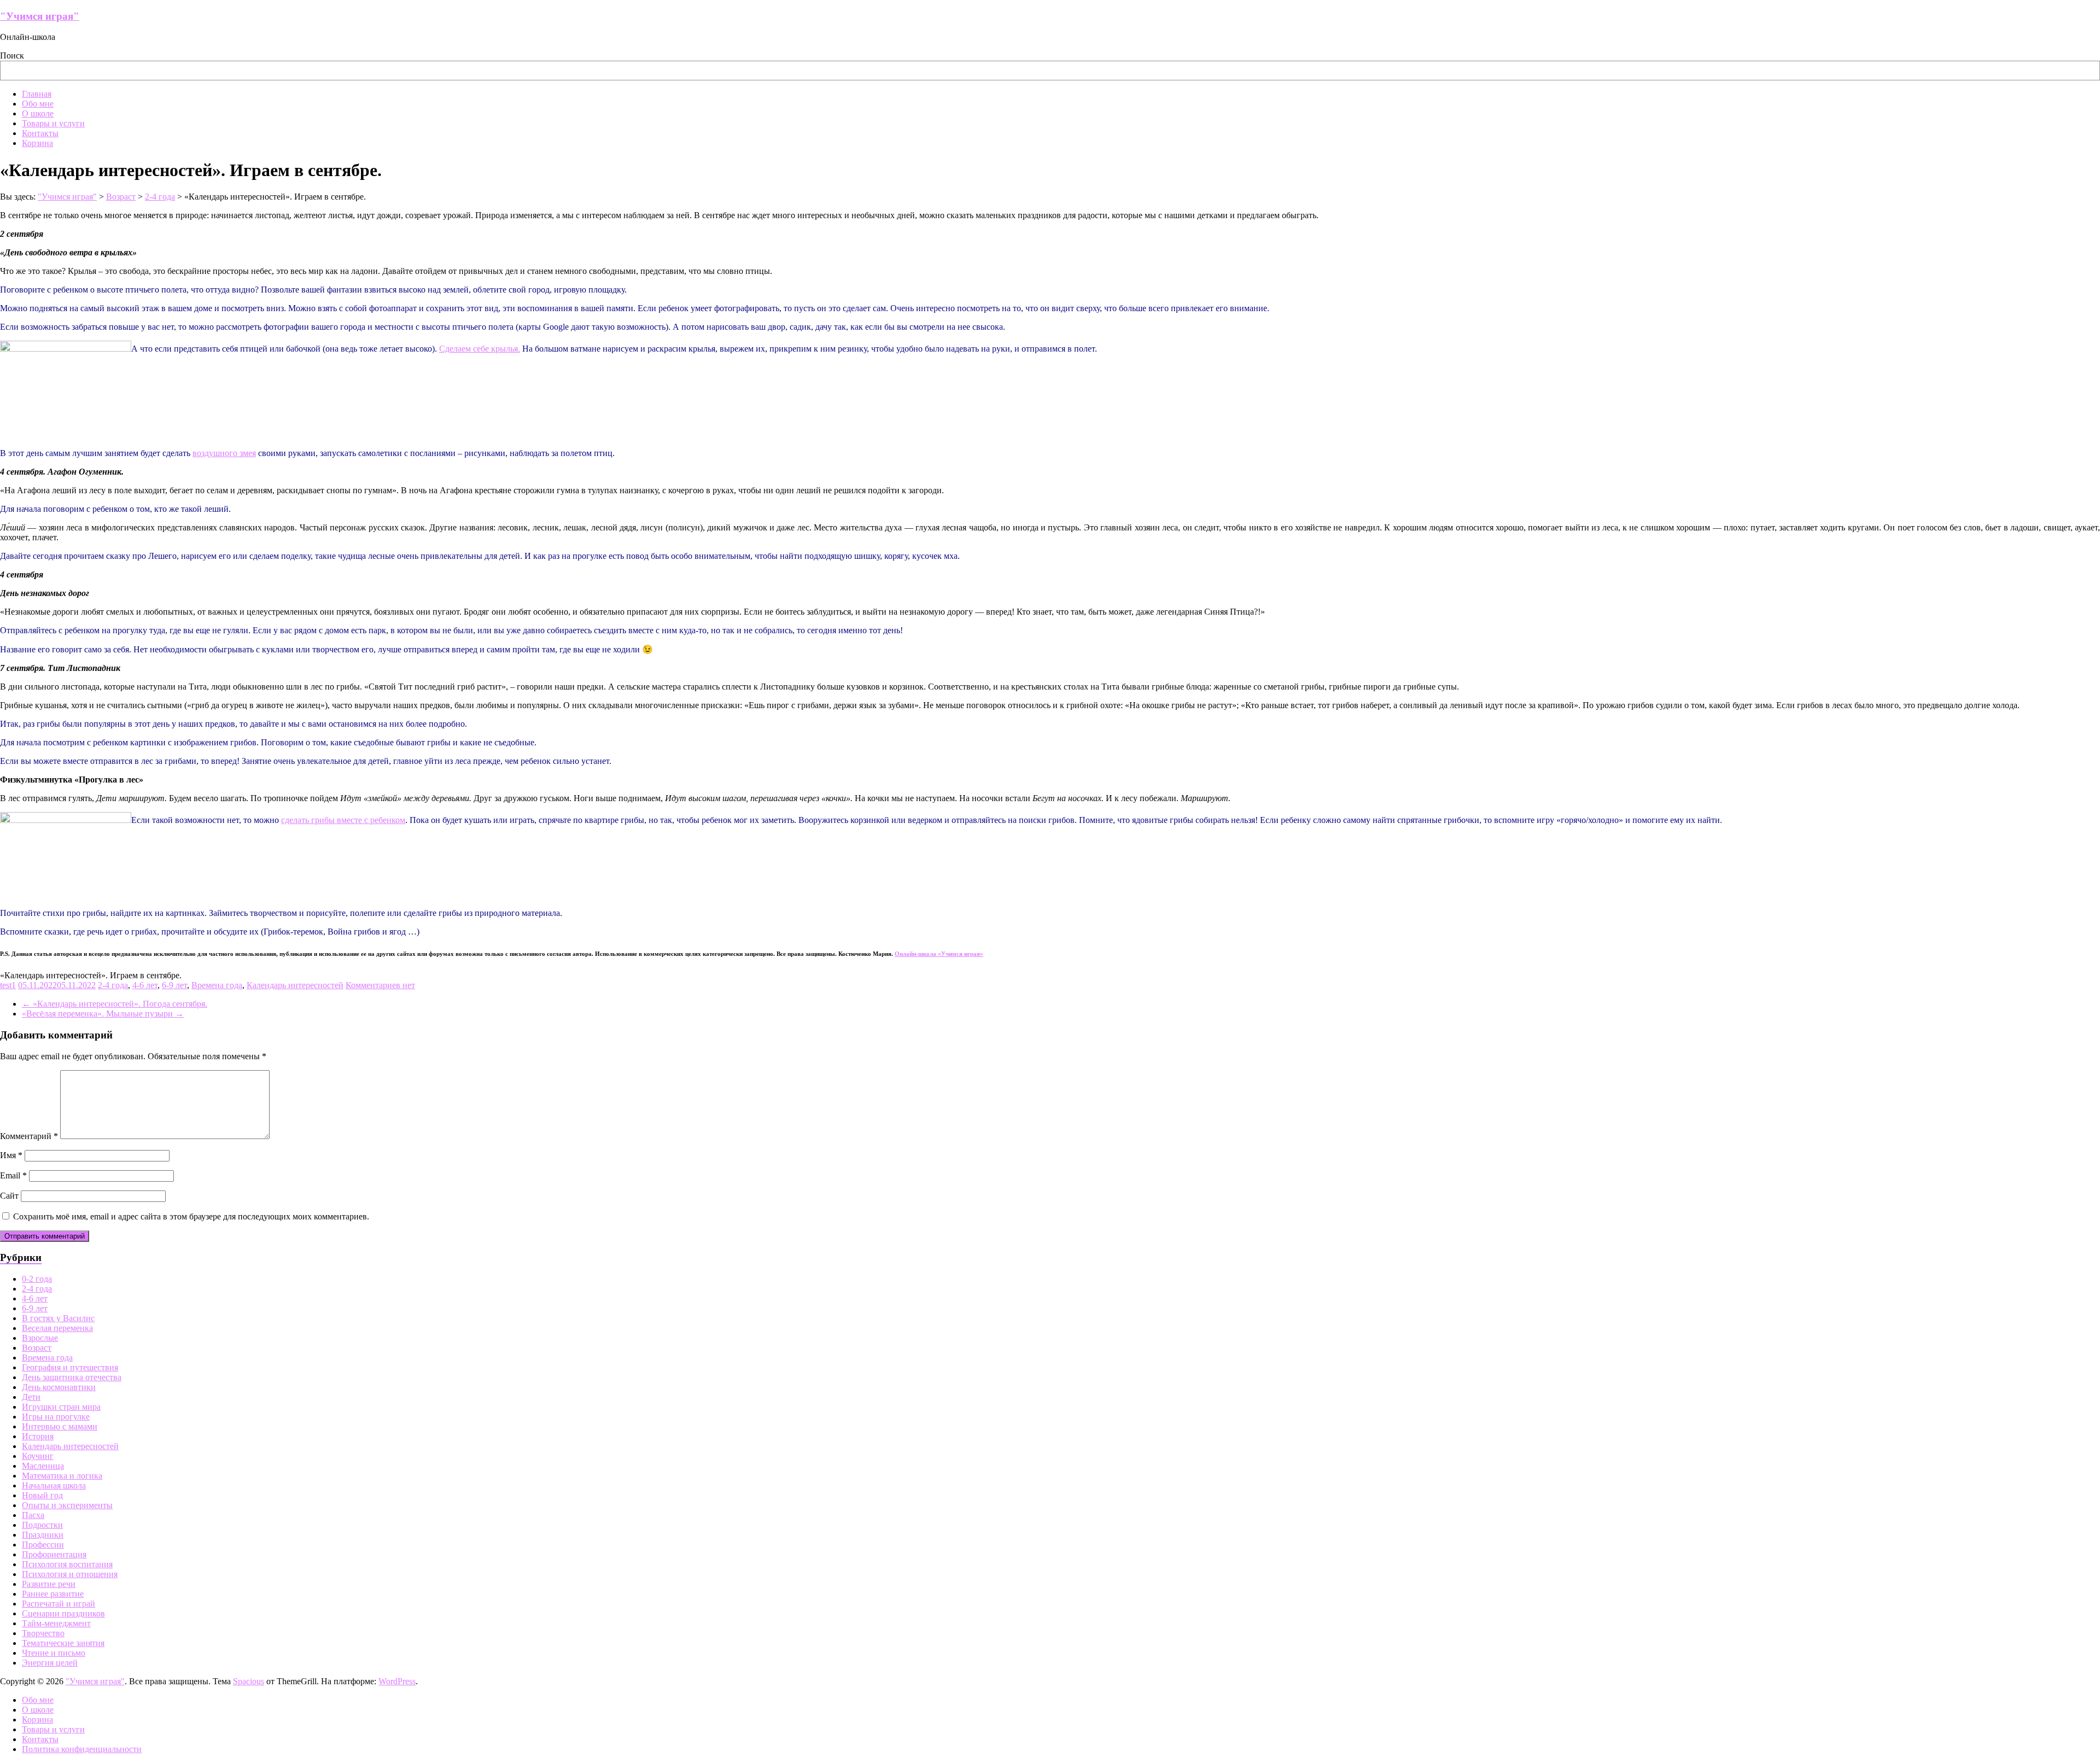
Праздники (43, 1535)
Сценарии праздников (63, 1613)
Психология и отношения (70, 1574)
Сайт (9, 1196)
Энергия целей (50, 1663)
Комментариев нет (380, 985)
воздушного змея (224, 453)
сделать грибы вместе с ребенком (343, 820)
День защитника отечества (72, 1377)
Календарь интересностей (295, 985)
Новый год (42, 1495)
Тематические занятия (63, 1643)
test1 (8, 985)
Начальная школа (54, 1485)
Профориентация (54, 1554)
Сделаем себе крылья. (480, 349)
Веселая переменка (57, 1328)
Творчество (43, 1633)
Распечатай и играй (59, 1604)
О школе (38, 113)
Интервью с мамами (60, 1426)
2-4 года (113, 985)
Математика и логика (62, 1476)
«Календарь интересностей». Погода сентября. (115, 1004)
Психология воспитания (67, 1564)
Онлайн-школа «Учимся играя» (939, 954)
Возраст (37, 1348)
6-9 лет (174, 985)
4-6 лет (145, 985)
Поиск (12, 56)
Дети (31, 1397)
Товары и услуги (53, 123)
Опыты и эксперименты (67, 1505)
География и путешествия (70, 1367)
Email (13, 1175)
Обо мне (38, 104)
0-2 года (37, 1279)
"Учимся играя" (40, 16)
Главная (37, 94)
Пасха (33, 1515)
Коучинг (38, 1456)
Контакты (40, 133)
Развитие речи (49, 1584)
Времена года (217, 985)
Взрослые (40, 1338)
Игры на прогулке (56, 1417)
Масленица (43, 1466)
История (38, 1436)
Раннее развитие (53, 1594)
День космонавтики (59, 1387)
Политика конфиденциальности (82, 1749)
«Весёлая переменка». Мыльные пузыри (103, 1014)
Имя (11, 1155)
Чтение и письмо (54, 1653)
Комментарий (29, 1136)
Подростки (42, 1525)
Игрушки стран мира (61, 1407)
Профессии (43, 1545)
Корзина (37, 143)
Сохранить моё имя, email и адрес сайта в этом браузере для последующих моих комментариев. (191, 1216)
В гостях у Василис (58, 1318)
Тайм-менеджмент (56, 1623)
